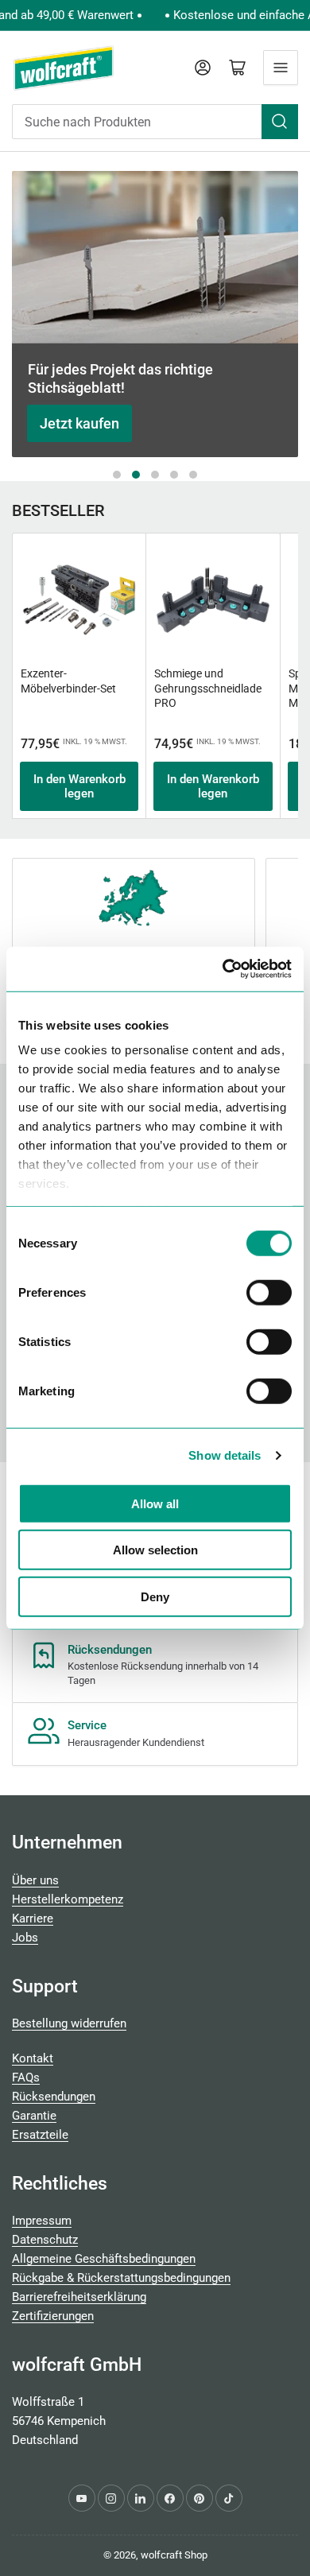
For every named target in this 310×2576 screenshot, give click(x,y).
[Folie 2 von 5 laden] (136, 475)
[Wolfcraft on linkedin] (141, 2498)
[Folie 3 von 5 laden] (155, 475)
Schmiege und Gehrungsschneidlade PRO (208, 688)
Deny (155, 1596)
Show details (225, 1455)
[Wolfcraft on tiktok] (229, 2498)
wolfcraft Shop (174, 2555)
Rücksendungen (54, 2097)
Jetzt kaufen (79, 423)
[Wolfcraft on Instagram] (111, 2498)
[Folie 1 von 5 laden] (117, 475)
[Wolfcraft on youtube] (82, 2498)
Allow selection (155, 1550)
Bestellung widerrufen (69, 2023)
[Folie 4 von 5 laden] (174, 475)
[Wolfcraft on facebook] (170, 2498)
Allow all (155, 1503)
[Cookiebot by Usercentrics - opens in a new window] (223, 969)
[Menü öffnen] (281, 68)
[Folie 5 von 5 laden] (193, 475)
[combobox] (155, 122)
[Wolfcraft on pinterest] (200, 2498)
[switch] (269, 1292)
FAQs (26, 2077)
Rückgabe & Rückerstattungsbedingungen (121, 2278)
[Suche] (280, 122)
